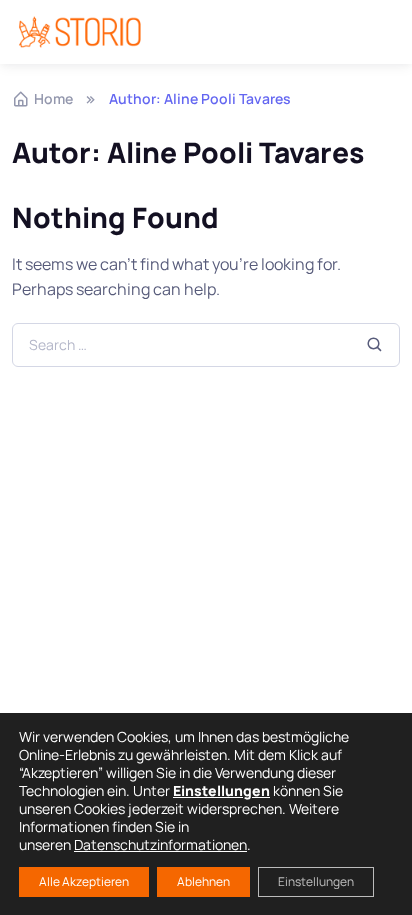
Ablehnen (203, 881)
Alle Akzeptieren (84, 881)
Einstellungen (316, 881)
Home (53, 98)
